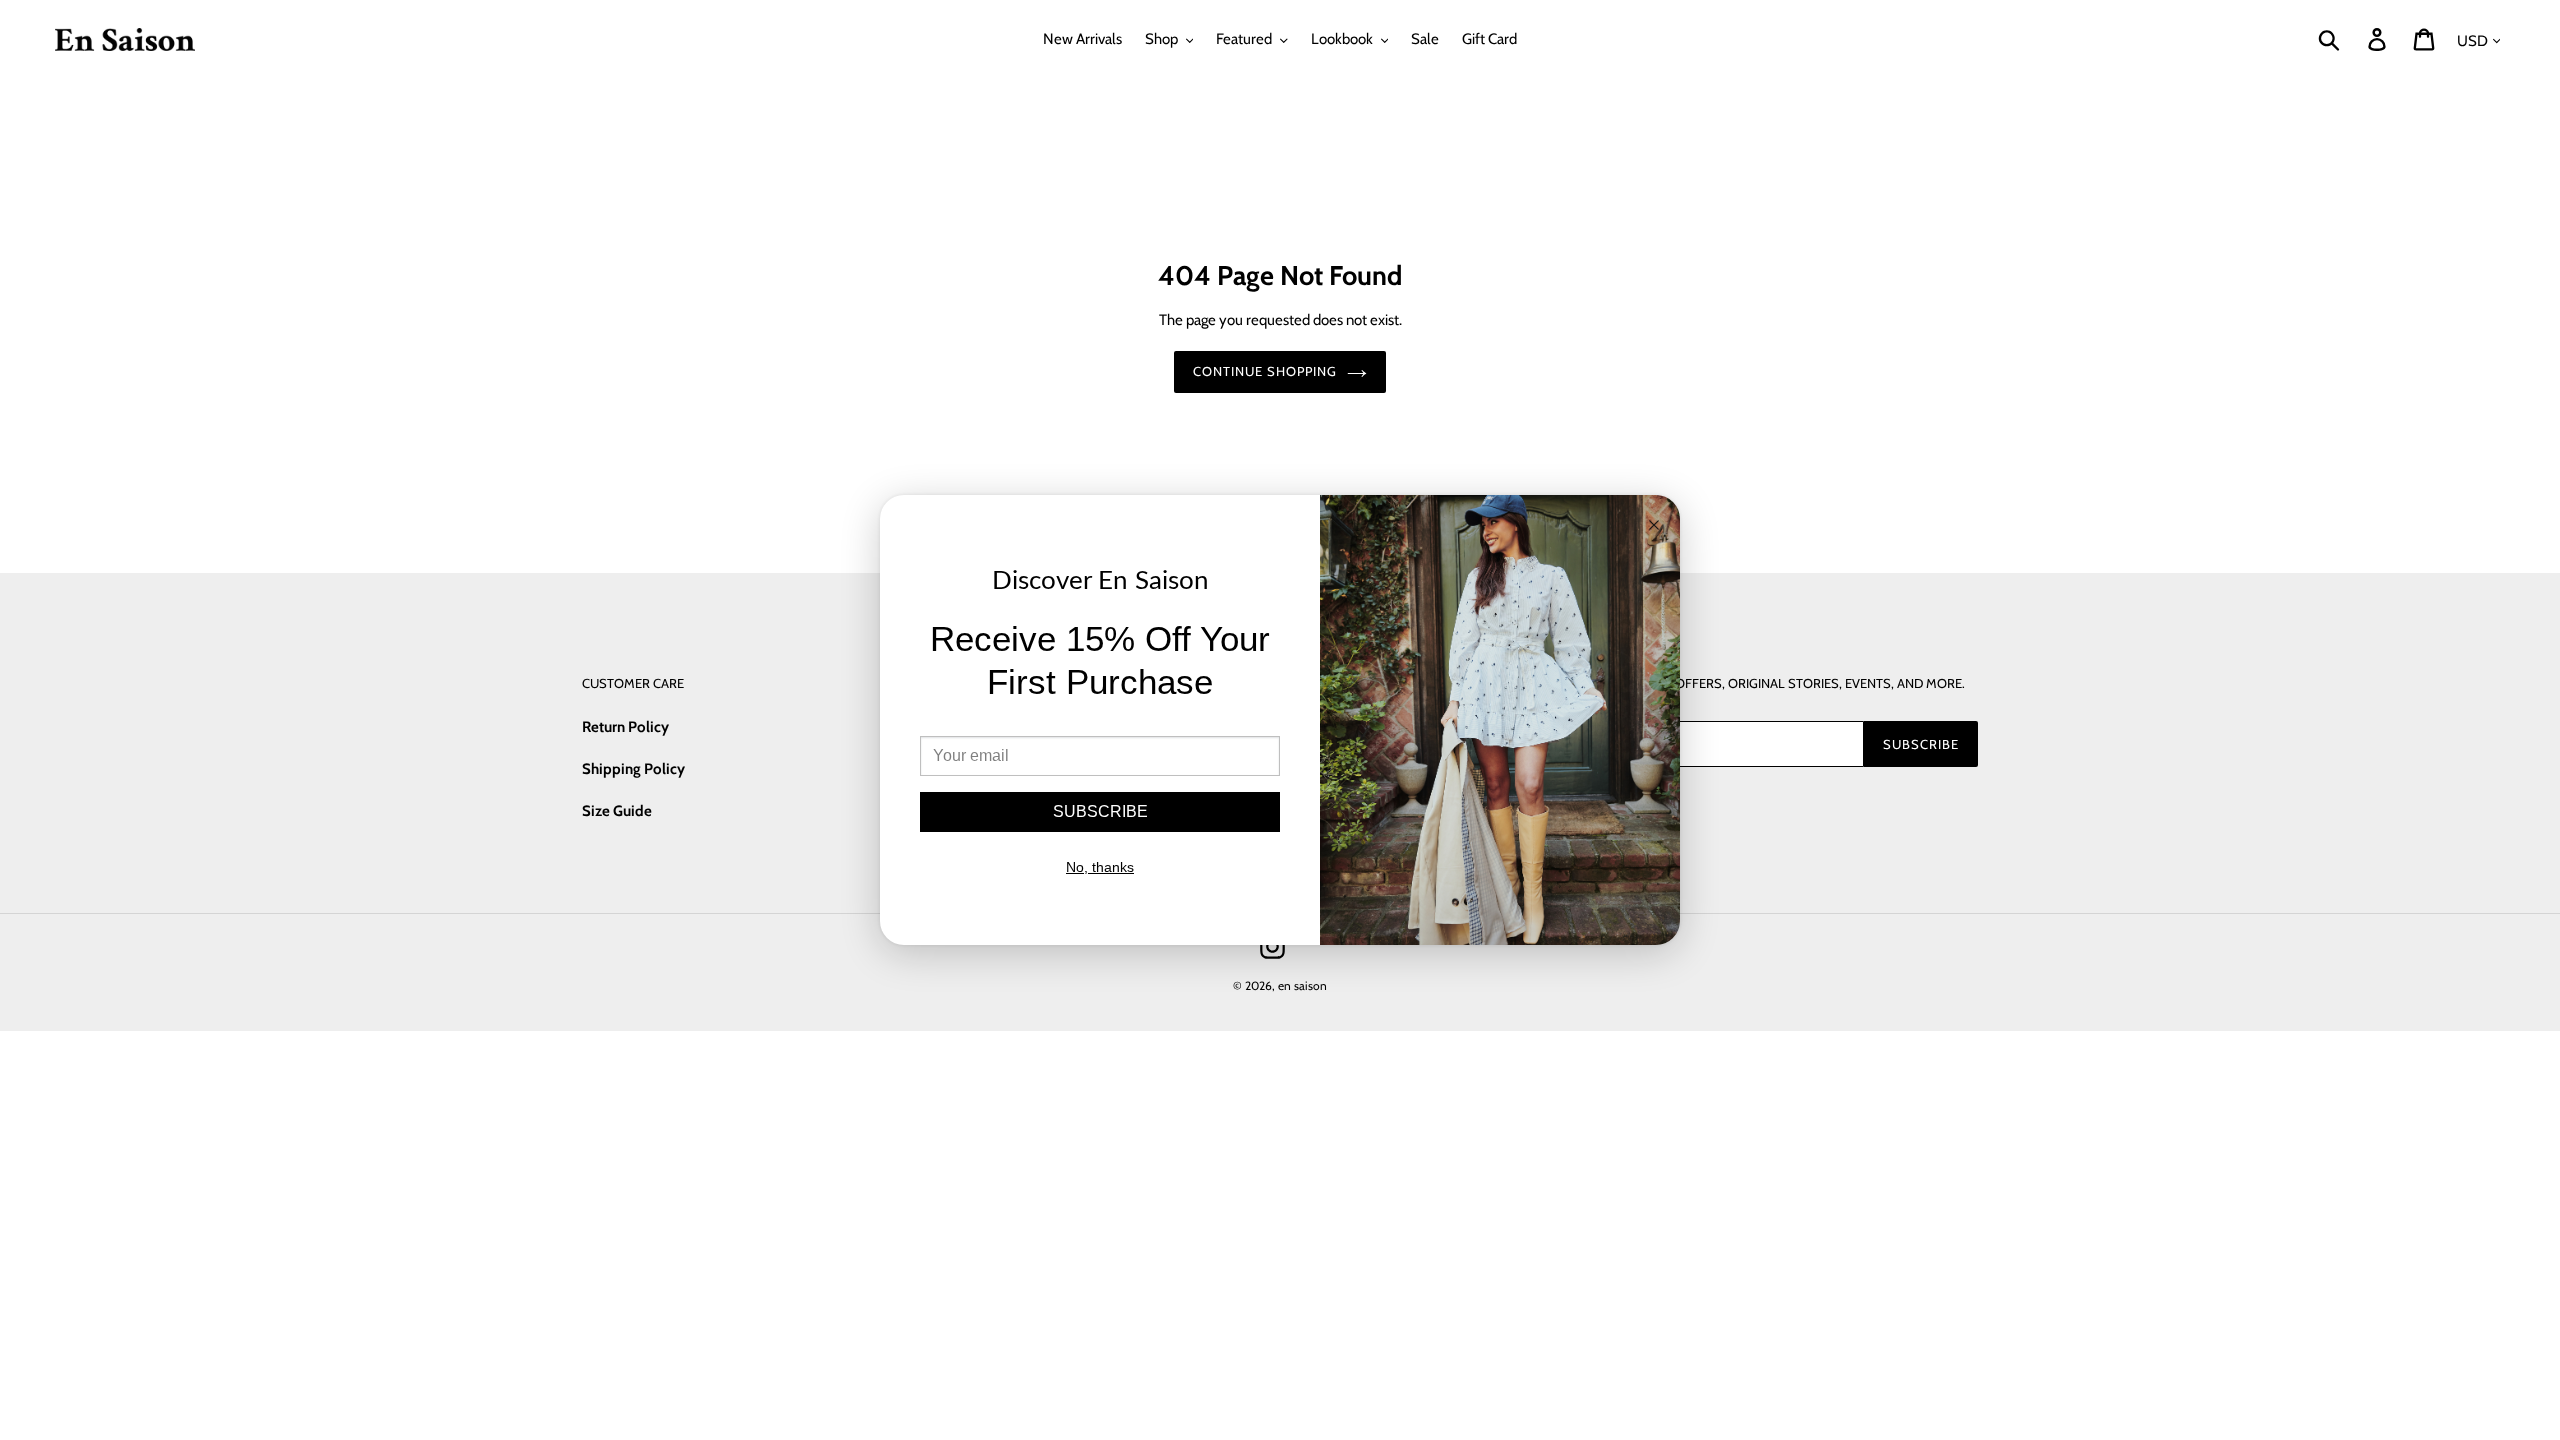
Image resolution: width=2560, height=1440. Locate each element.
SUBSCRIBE (1100, 811)
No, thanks (1100, 867)
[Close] (1654, 526)
